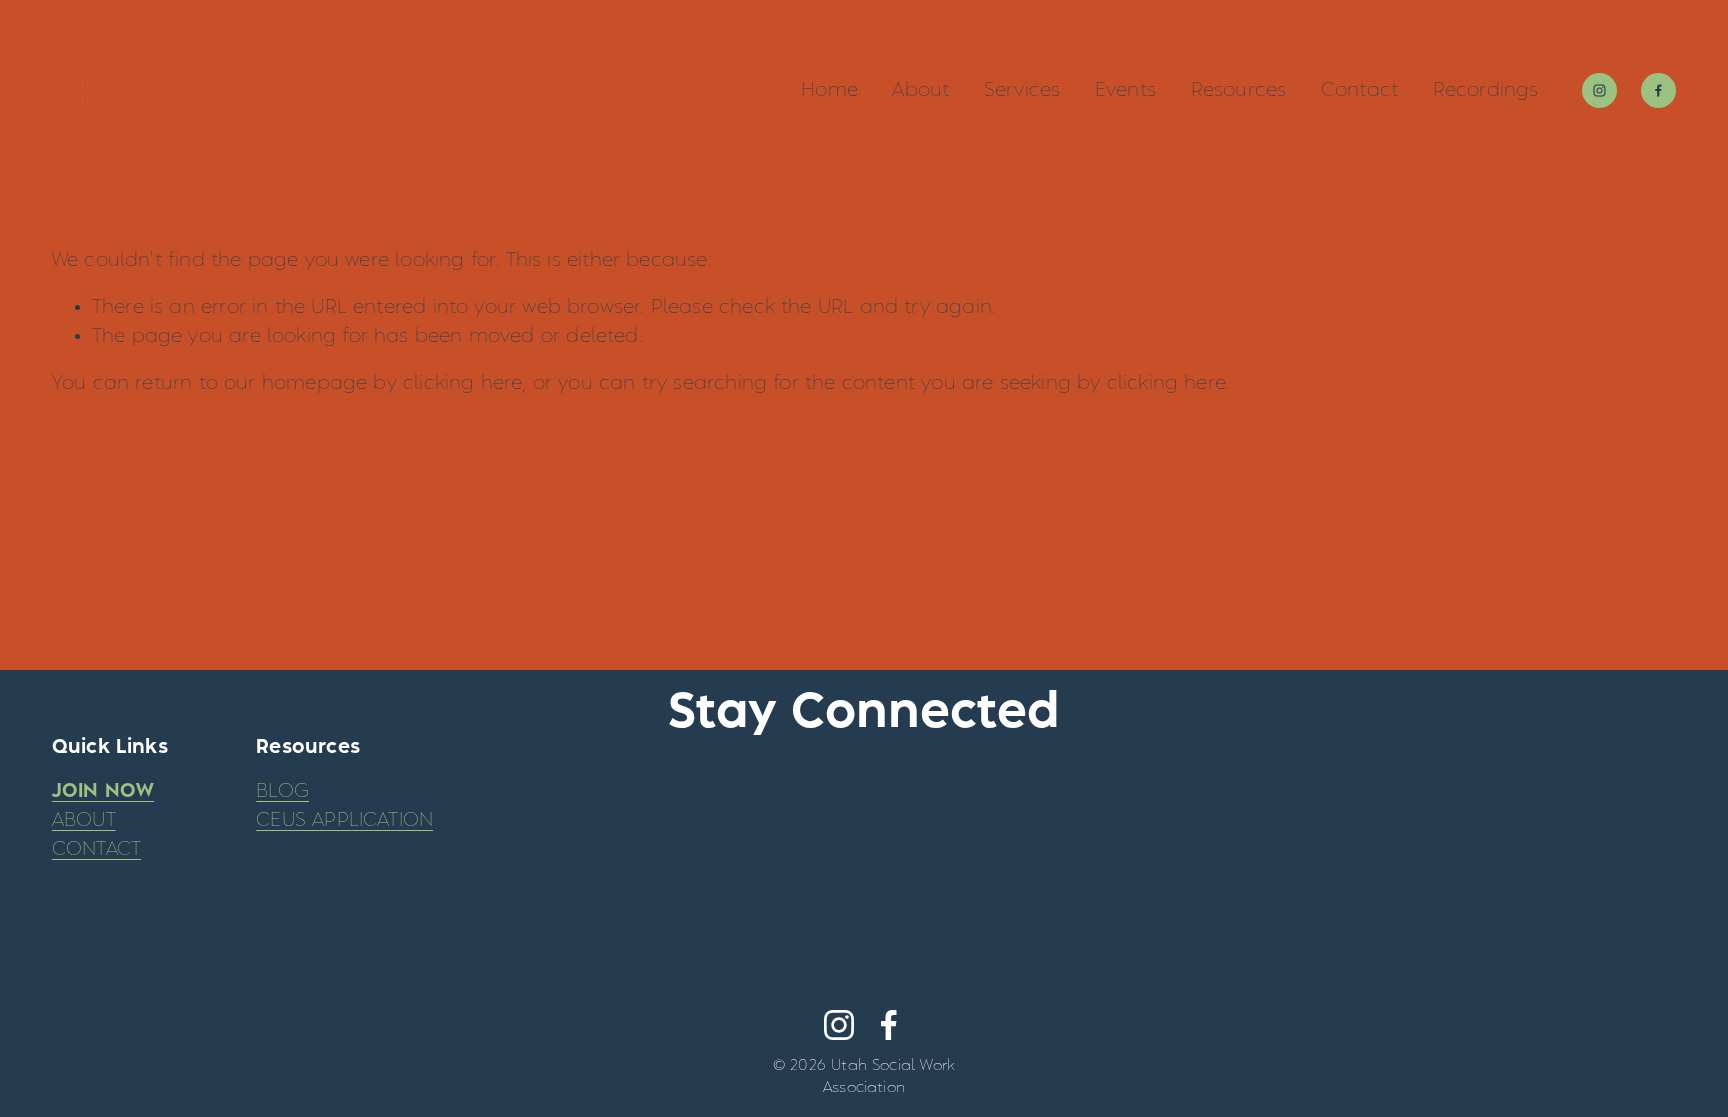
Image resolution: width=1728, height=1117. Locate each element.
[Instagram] (1599, 90)
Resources (1239, 90)
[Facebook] (1658, 90)
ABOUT (84, 820)
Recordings (1486, 90)
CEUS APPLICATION (344, 820)
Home (829, 90)
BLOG (282, 791)
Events (1125, 90)
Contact (1359, 90)
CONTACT (96, 849)
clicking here (462, 383)
